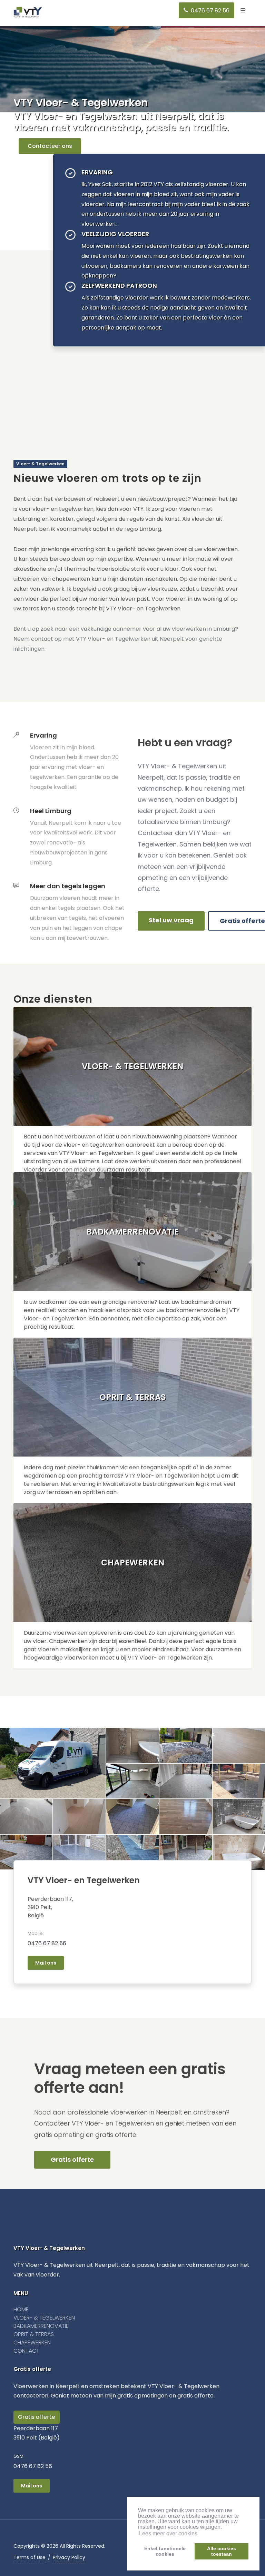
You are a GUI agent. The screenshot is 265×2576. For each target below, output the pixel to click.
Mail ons (46, 1963)
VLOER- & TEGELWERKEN (44, 2318)
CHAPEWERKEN (32, 2342)
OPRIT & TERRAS (34, 2334)
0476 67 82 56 (47, 1943)
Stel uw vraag (171, 920)
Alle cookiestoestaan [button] (222, 2551)
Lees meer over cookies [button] (168, 2533)
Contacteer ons (50, 146)
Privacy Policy (69, 2557)
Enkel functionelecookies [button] (165, 2551)
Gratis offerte (72, 2159)
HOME (21, 2309)
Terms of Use (30, 2557)
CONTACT (26, 2351)
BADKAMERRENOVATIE (41, 2326)
